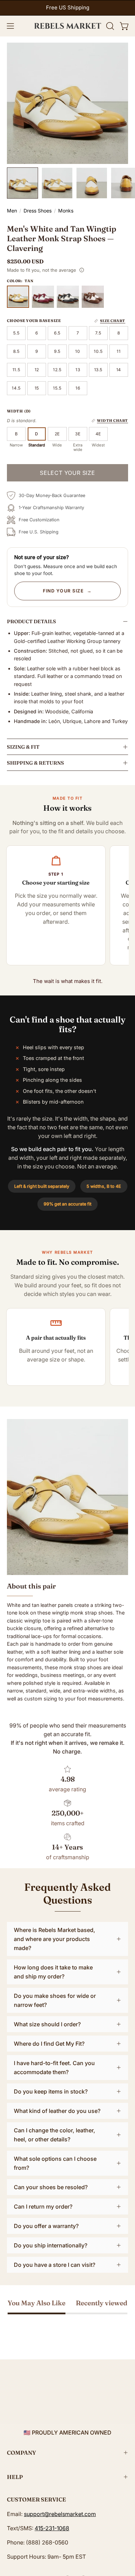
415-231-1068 (52, 2528)
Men (12, 211)
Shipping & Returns (35, 763)
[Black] (68, 297)
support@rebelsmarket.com (60, 2514)
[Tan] (18, 297)
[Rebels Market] (68, 26)
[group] (67, 8)
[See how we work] (82, 270)
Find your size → (67, 591)
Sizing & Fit (23, 747)
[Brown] (93, 297)
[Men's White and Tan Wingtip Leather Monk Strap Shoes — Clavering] (22, 183)
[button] (109, 26)
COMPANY (21, 2453)
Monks (66, 211)
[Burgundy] (43, 297)
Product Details (31, 621)
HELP (15, 2477)
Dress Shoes (38, 211)
